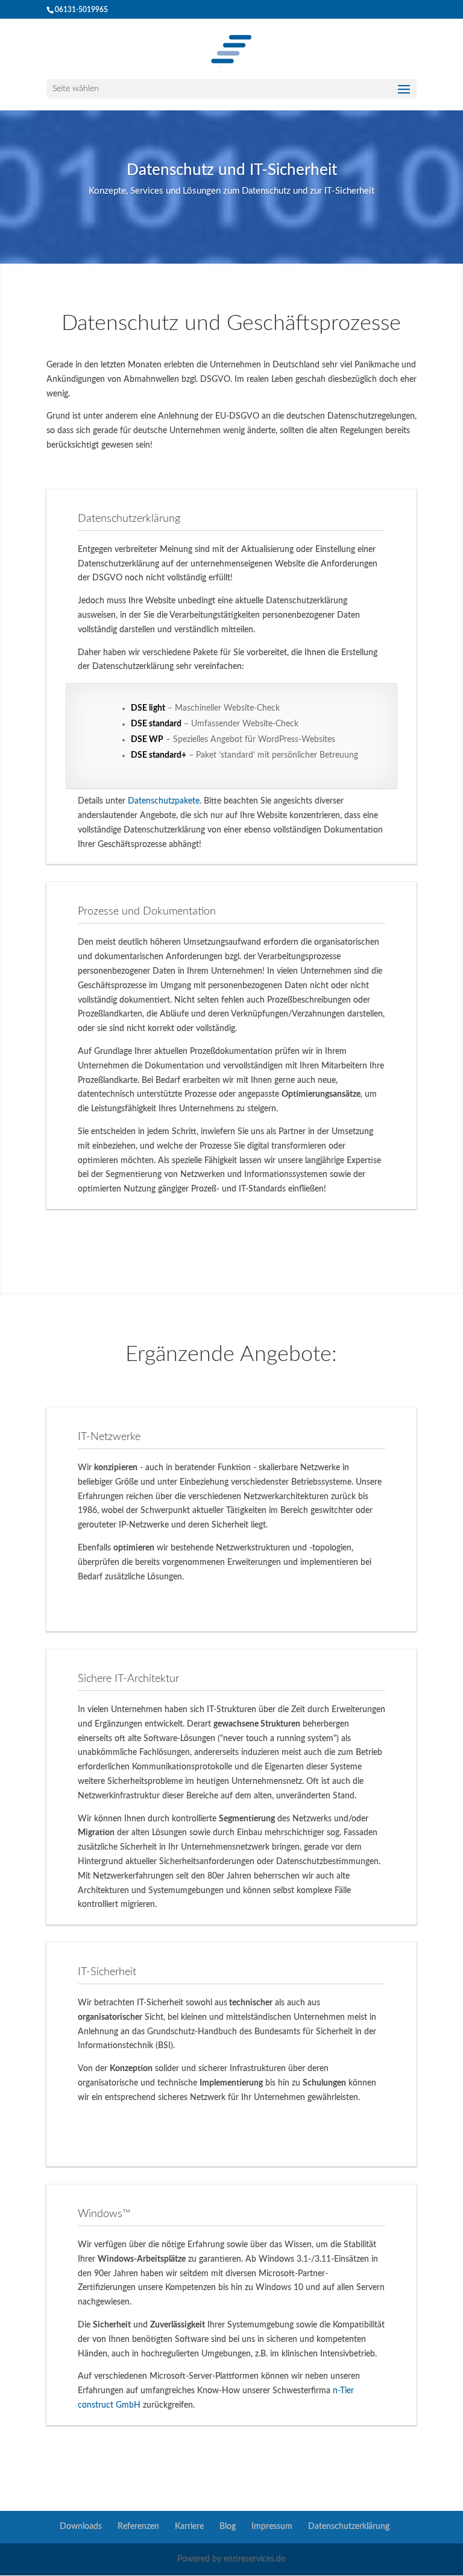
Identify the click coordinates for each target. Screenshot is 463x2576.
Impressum (272, 2527)
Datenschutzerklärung (349, 2527)
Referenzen (138, 2527)
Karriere (189, 2527)
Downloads (81, 2527)
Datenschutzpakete (164, 801)
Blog (228, 2527)
